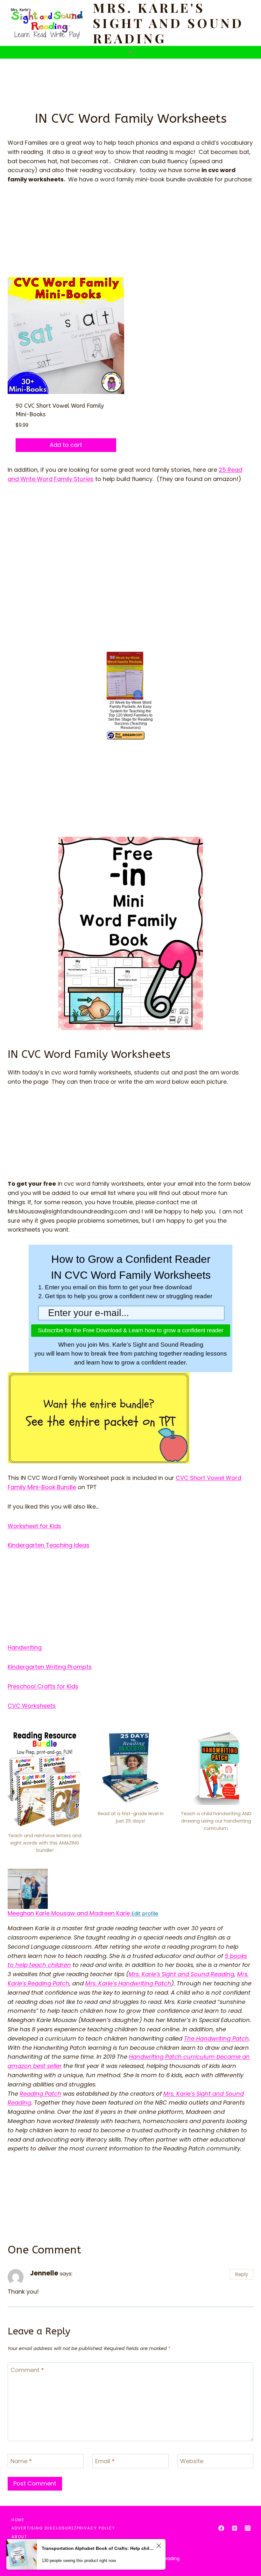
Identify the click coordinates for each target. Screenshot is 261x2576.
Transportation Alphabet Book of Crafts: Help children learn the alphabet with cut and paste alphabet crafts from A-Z (98, 2548)
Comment (27, 2370)
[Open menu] (131, 52)
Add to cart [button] (66, 445)
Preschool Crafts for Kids (43, 1686)
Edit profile (144, 1914)
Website (192, 2461)
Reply (242, 2274)
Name (21, 2461)
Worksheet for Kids (34, 1526)
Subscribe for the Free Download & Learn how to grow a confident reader (131, 1330)
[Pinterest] (235, 2528)
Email (105, 2461)
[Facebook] (221, 2528)
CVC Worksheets (32, 1706)
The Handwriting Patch (216, 2038)
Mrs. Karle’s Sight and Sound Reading (181, 1974)
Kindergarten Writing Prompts (50, 1667)
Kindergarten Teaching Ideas (49, 1545)
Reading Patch (41, 2094)
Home (18, 2520)
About (19, 2537)
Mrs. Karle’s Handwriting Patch (128, 1983)
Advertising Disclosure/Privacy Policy (63, 2528)
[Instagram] (248, 2528)
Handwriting (25, 1647)
